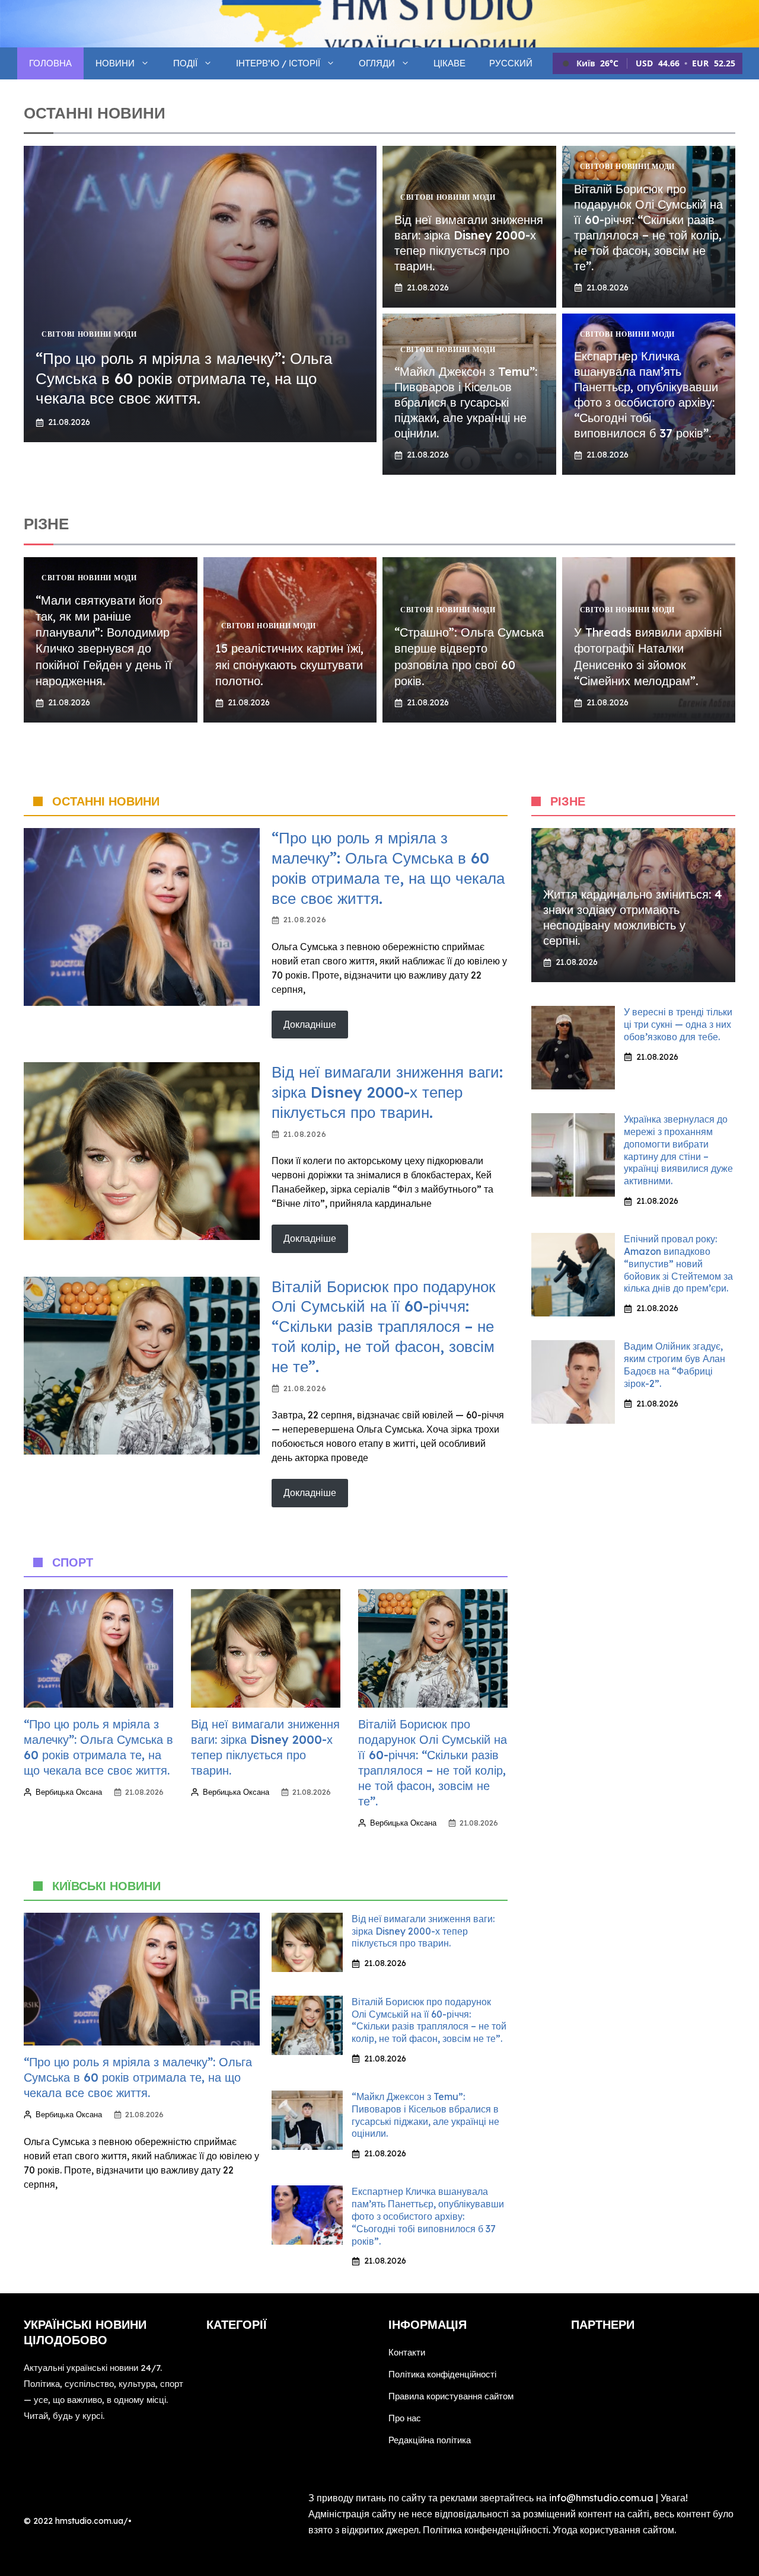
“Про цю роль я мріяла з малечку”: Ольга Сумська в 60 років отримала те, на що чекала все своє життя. (184, 378)
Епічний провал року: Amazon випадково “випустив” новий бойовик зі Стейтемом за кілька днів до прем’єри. (678, 1263)
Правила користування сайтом (451, 2396)
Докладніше (310, 1024)
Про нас (405, 2418)
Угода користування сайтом (613, 2530)
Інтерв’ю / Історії (278, 63)
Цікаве (449, 63)
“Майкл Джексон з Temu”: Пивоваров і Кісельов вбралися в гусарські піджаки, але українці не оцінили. (466, 402)
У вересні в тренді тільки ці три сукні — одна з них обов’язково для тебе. (678, 1024)
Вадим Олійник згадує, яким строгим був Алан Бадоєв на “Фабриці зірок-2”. (675, 1364)
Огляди (377, 63)
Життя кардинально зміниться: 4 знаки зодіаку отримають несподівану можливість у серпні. (633, 917)
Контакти (407, 2352)
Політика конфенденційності (486, 2530)
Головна (50, 63)
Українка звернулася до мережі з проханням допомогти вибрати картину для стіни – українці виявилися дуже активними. (678, 1150)
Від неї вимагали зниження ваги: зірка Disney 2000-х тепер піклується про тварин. (469, 243)
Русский (511, 63)
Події (185, 63)
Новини (115, 63)
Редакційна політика (430, 2440)
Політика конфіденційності (442, 2374)
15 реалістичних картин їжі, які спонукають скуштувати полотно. (289, 664)
